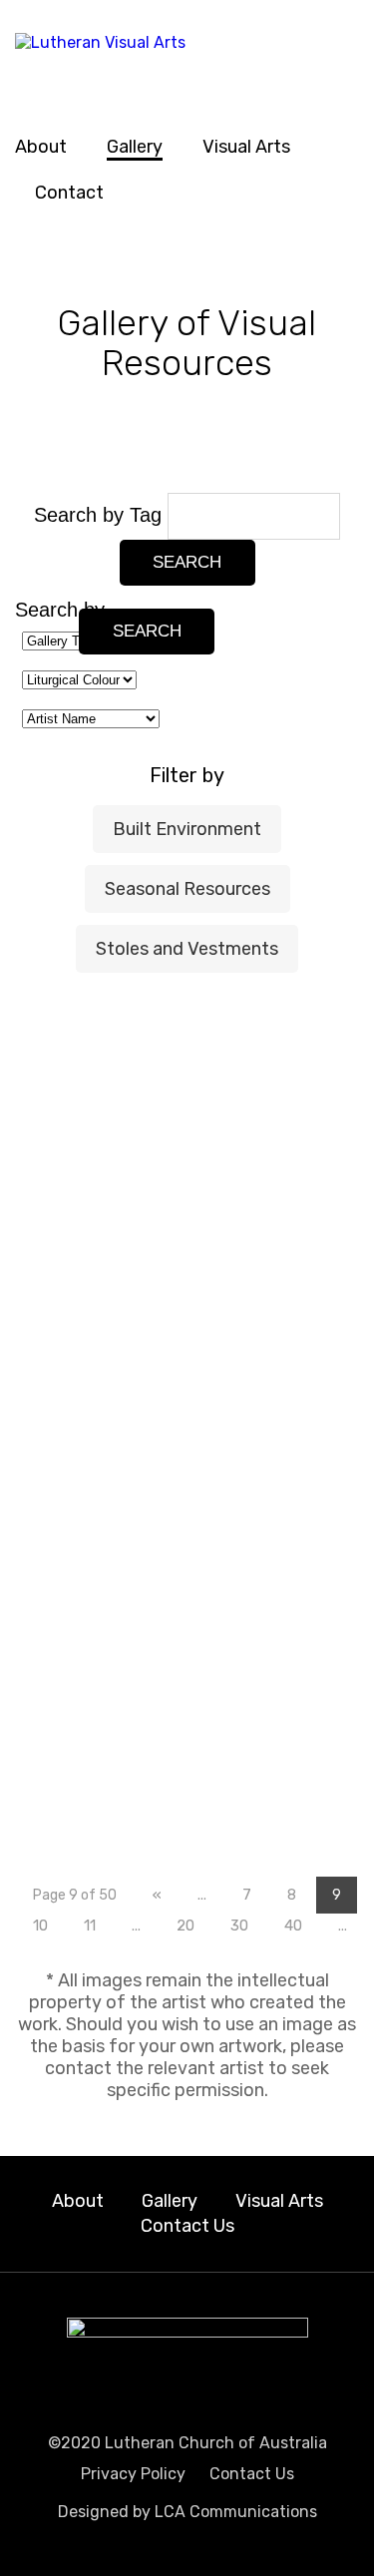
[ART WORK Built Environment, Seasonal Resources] (302, 1596)
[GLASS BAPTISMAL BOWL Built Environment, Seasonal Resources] (187, 1571)
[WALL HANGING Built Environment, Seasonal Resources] (72, 1763)
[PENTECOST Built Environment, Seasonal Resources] (72, 1569)
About (41, 147)
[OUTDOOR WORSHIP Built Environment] (302, 1208)
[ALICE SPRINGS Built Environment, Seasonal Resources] (302, 1720)
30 (239, 1926)
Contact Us (187, 2226)
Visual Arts (246, 147)
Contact (69, 193)
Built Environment (187, 829)
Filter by (187, 775)
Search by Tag (101, 515)
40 (293, 1926)
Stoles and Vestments (187, 949)
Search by (60, 610)
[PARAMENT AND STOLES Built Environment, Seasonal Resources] (302, 1323)
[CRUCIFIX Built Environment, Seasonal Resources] (302, 1444)
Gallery (135, 147)
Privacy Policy (133, 2474)
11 (90, 1926)
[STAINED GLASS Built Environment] (72, 1035)
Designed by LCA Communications (187, 2512)
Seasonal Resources (187, 889)
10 (40, 1926)
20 (186, 1926)
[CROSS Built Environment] (302, 1069)
